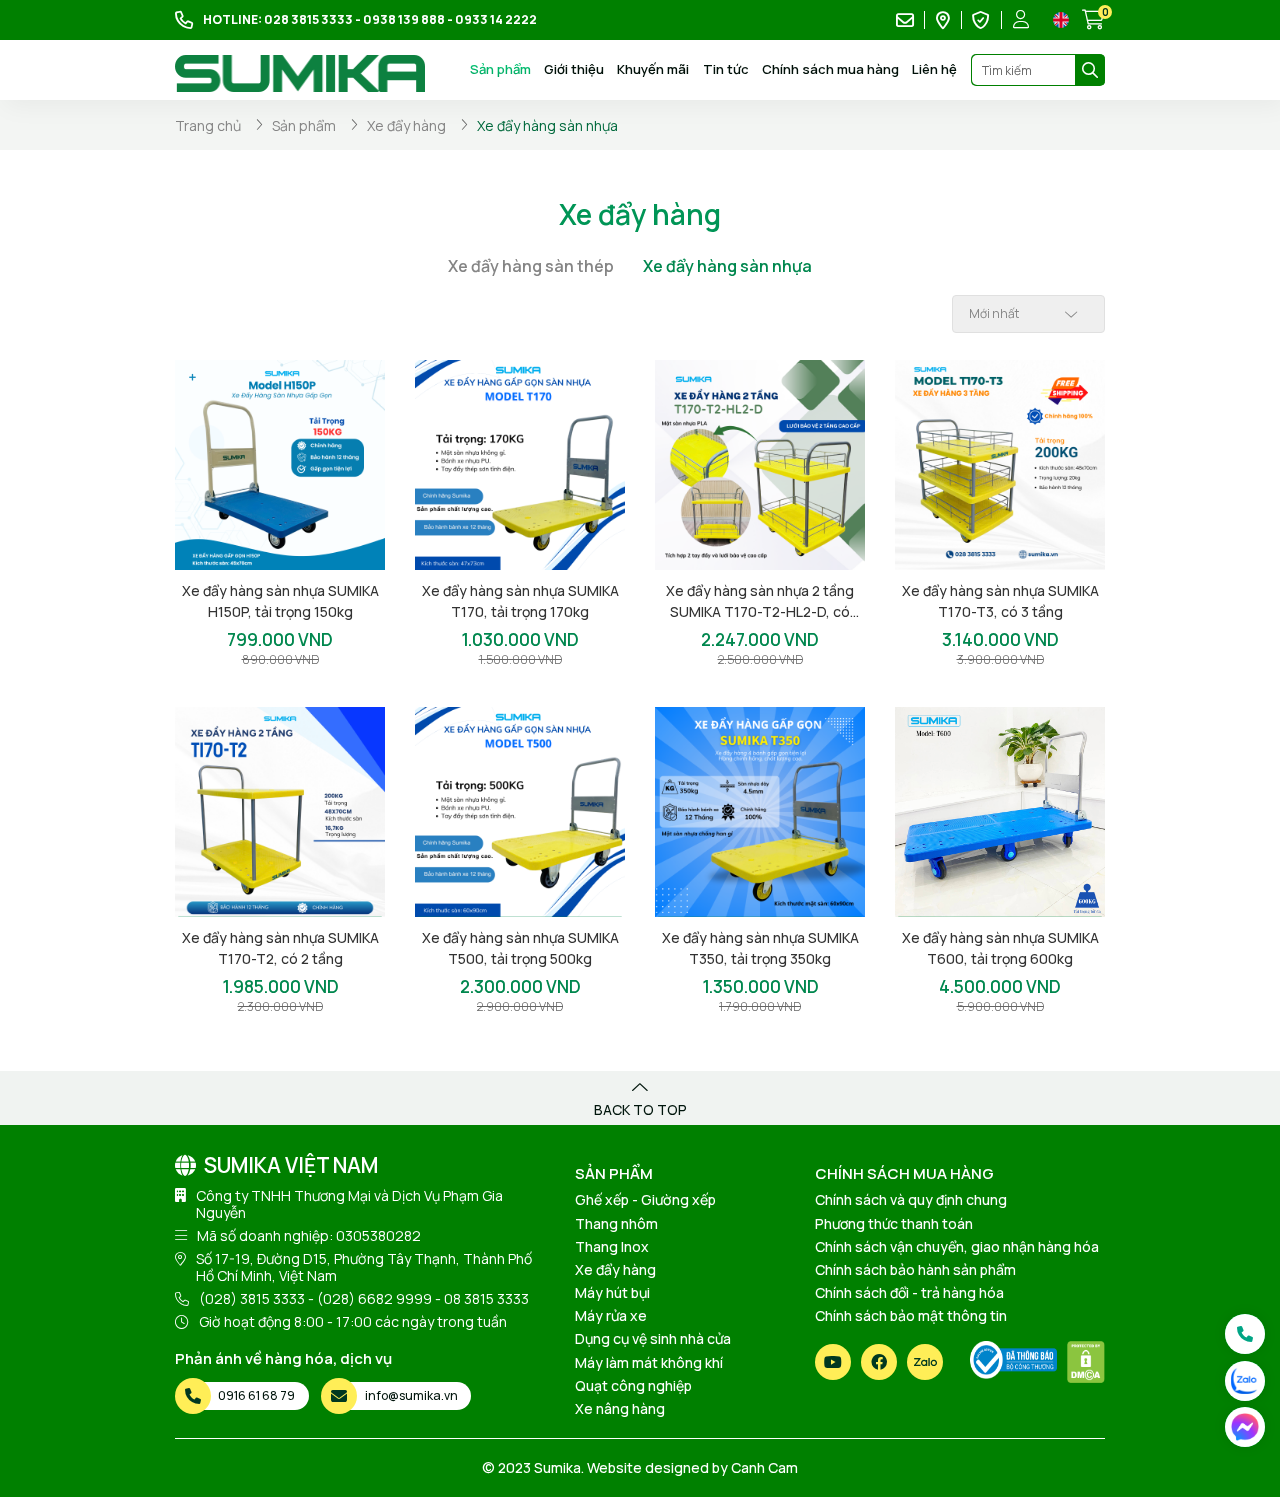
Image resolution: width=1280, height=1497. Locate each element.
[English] (1061, 20)
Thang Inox (612, 1246)
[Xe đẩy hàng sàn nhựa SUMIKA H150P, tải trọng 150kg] (280, 465)
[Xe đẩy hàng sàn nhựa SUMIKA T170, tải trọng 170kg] (520, 465)
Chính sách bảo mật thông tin (911, 1315)
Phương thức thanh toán (894, 1223)
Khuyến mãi (653, 69)
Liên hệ (934, 69)
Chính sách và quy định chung (911, 1199)
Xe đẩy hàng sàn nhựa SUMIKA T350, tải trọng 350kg (760, 948)
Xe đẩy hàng (615, 1269)
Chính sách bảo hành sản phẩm (915, 1269)
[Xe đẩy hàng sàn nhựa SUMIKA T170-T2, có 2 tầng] (280, 812)
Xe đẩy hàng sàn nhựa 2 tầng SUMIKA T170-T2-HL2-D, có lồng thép (760, 601)
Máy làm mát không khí (649, 1362)
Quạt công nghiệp (633, 1385)
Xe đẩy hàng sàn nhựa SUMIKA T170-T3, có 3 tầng (1000, 601)
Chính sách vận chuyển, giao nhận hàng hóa (957, 1246)
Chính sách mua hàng (830, 69)
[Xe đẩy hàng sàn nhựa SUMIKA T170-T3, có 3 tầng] (1000, 465)
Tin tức (726, 69)
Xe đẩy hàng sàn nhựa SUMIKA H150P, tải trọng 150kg (280, 601)
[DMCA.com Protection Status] (1086, 1362)
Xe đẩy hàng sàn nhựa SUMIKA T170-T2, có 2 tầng (280, 948)
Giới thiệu (574, 69)
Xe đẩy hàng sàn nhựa (727, 266)
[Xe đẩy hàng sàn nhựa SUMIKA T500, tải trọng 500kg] (520, 812)
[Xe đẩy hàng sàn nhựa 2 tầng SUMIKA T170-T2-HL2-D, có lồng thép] (760, 465)
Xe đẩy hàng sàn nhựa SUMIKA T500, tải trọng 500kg (520, 948)
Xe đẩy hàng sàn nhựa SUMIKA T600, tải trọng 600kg (1000, 948)
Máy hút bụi (612, 1292)
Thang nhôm (616, 1223)
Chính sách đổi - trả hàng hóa (909, 1292)
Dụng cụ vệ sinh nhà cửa (653, 1338)
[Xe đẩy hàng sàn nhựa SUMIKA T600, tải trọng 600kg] (1000, 812)
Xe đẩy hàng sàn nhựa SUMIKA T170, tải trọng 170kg (520, 601)
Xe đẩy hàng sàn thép (531, 266)
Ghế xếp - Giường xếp (645, 1199)
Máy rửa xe (611, 1315)
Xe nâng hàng (620, 1408)
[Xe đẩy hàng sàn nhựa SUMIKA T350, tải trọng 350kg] (760, 812)
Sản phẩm (500, 70)
